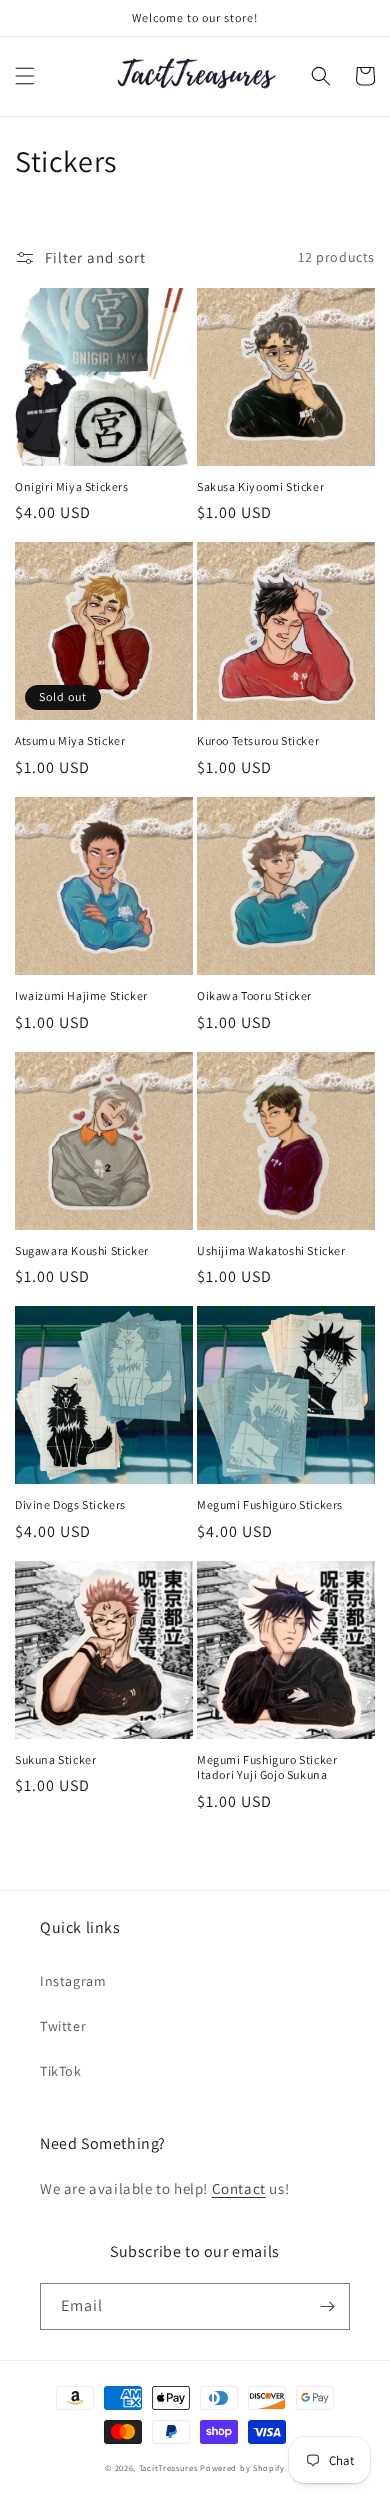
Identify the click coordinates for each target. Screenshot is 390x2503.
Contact (239, 2188)
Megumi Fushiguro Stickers (270, 1504)
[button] (25, 76)
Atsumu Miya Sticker (70, 740)
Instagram (73, 1981)
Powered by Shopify (242, 2467)
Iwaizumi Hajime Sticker (81, 995)
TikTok (61, 2071)
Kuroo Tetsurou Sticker (258, 740)
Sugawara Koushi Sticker (82, 1250)
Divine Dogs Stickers (70, 1504)
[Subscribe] (327, 2306)
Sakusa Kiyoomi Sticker (260, 486)
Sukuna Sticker (55, 1759)
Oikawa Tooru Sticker (254, 995)
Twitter (63, 2026)
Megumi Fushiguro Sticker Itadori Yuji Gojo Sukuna (267, 1767)
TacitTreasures (168, 2467)
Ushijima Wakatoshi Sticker (271, 1250)
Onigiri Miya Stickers (72, 486)
